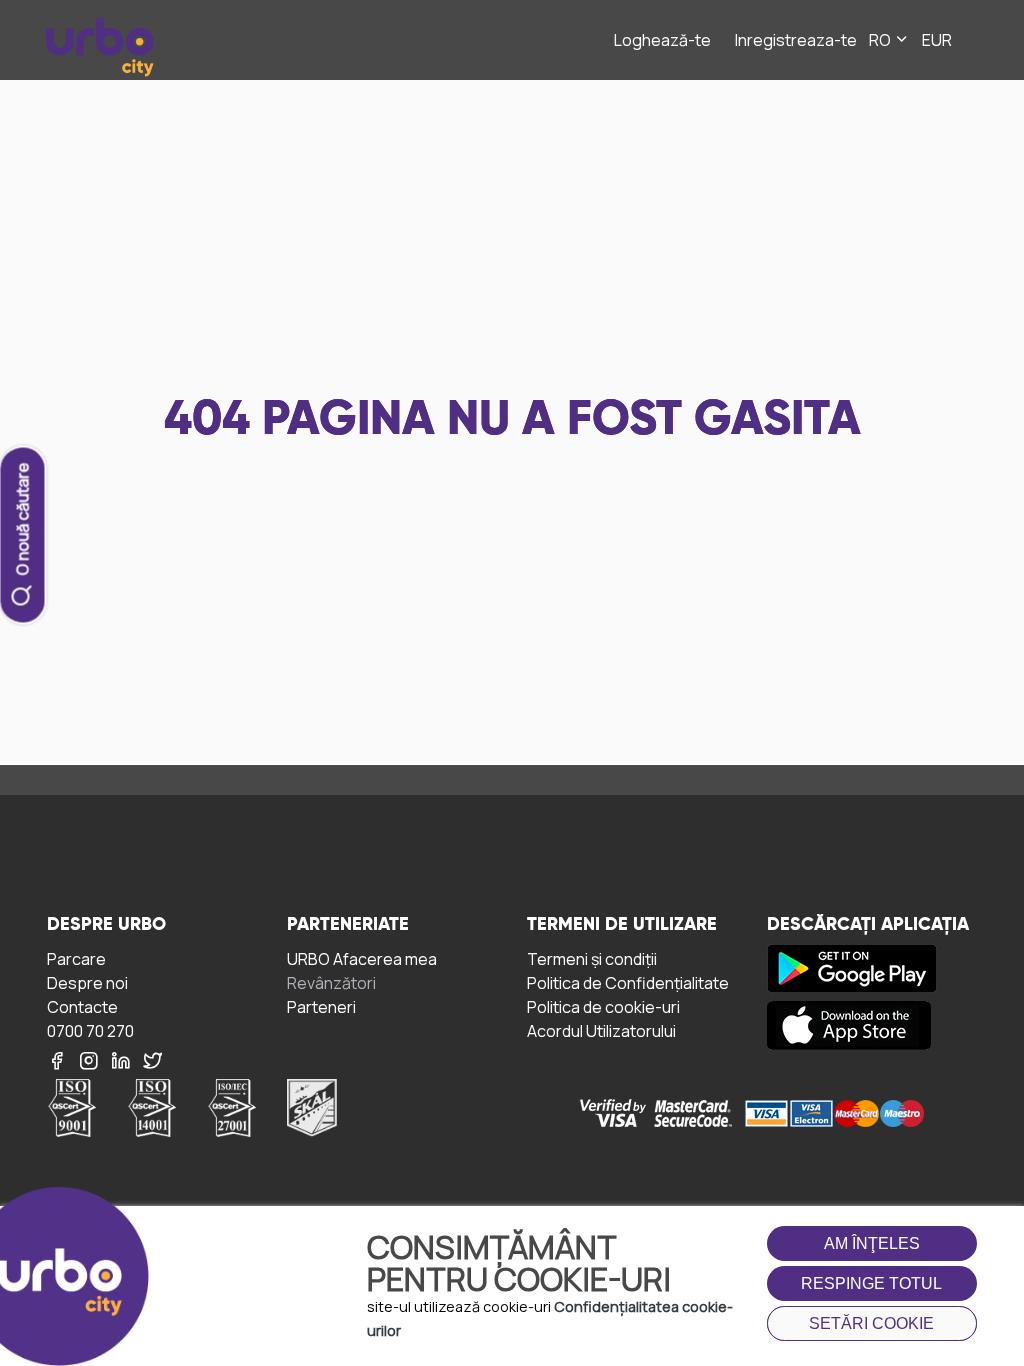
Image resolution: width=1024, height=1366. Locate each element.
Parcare (76, 958)
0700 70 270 (90, 1030)
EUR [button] (937, 40)
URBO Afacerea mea (362, 958)
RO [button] (881, 40)
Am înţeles (872, 1243)
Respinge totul (871, 1283)
